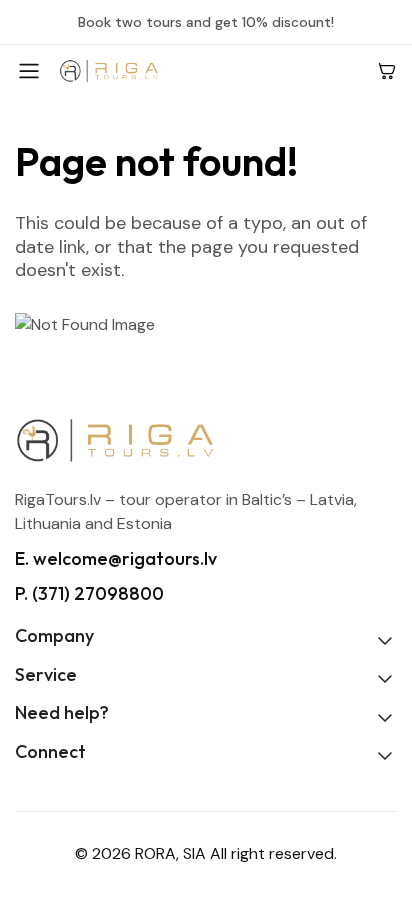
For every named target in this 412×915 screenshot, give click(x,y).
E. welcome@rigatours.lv (116, 558)
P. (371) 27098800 (89, 593)
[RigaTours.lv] (210, 70)
